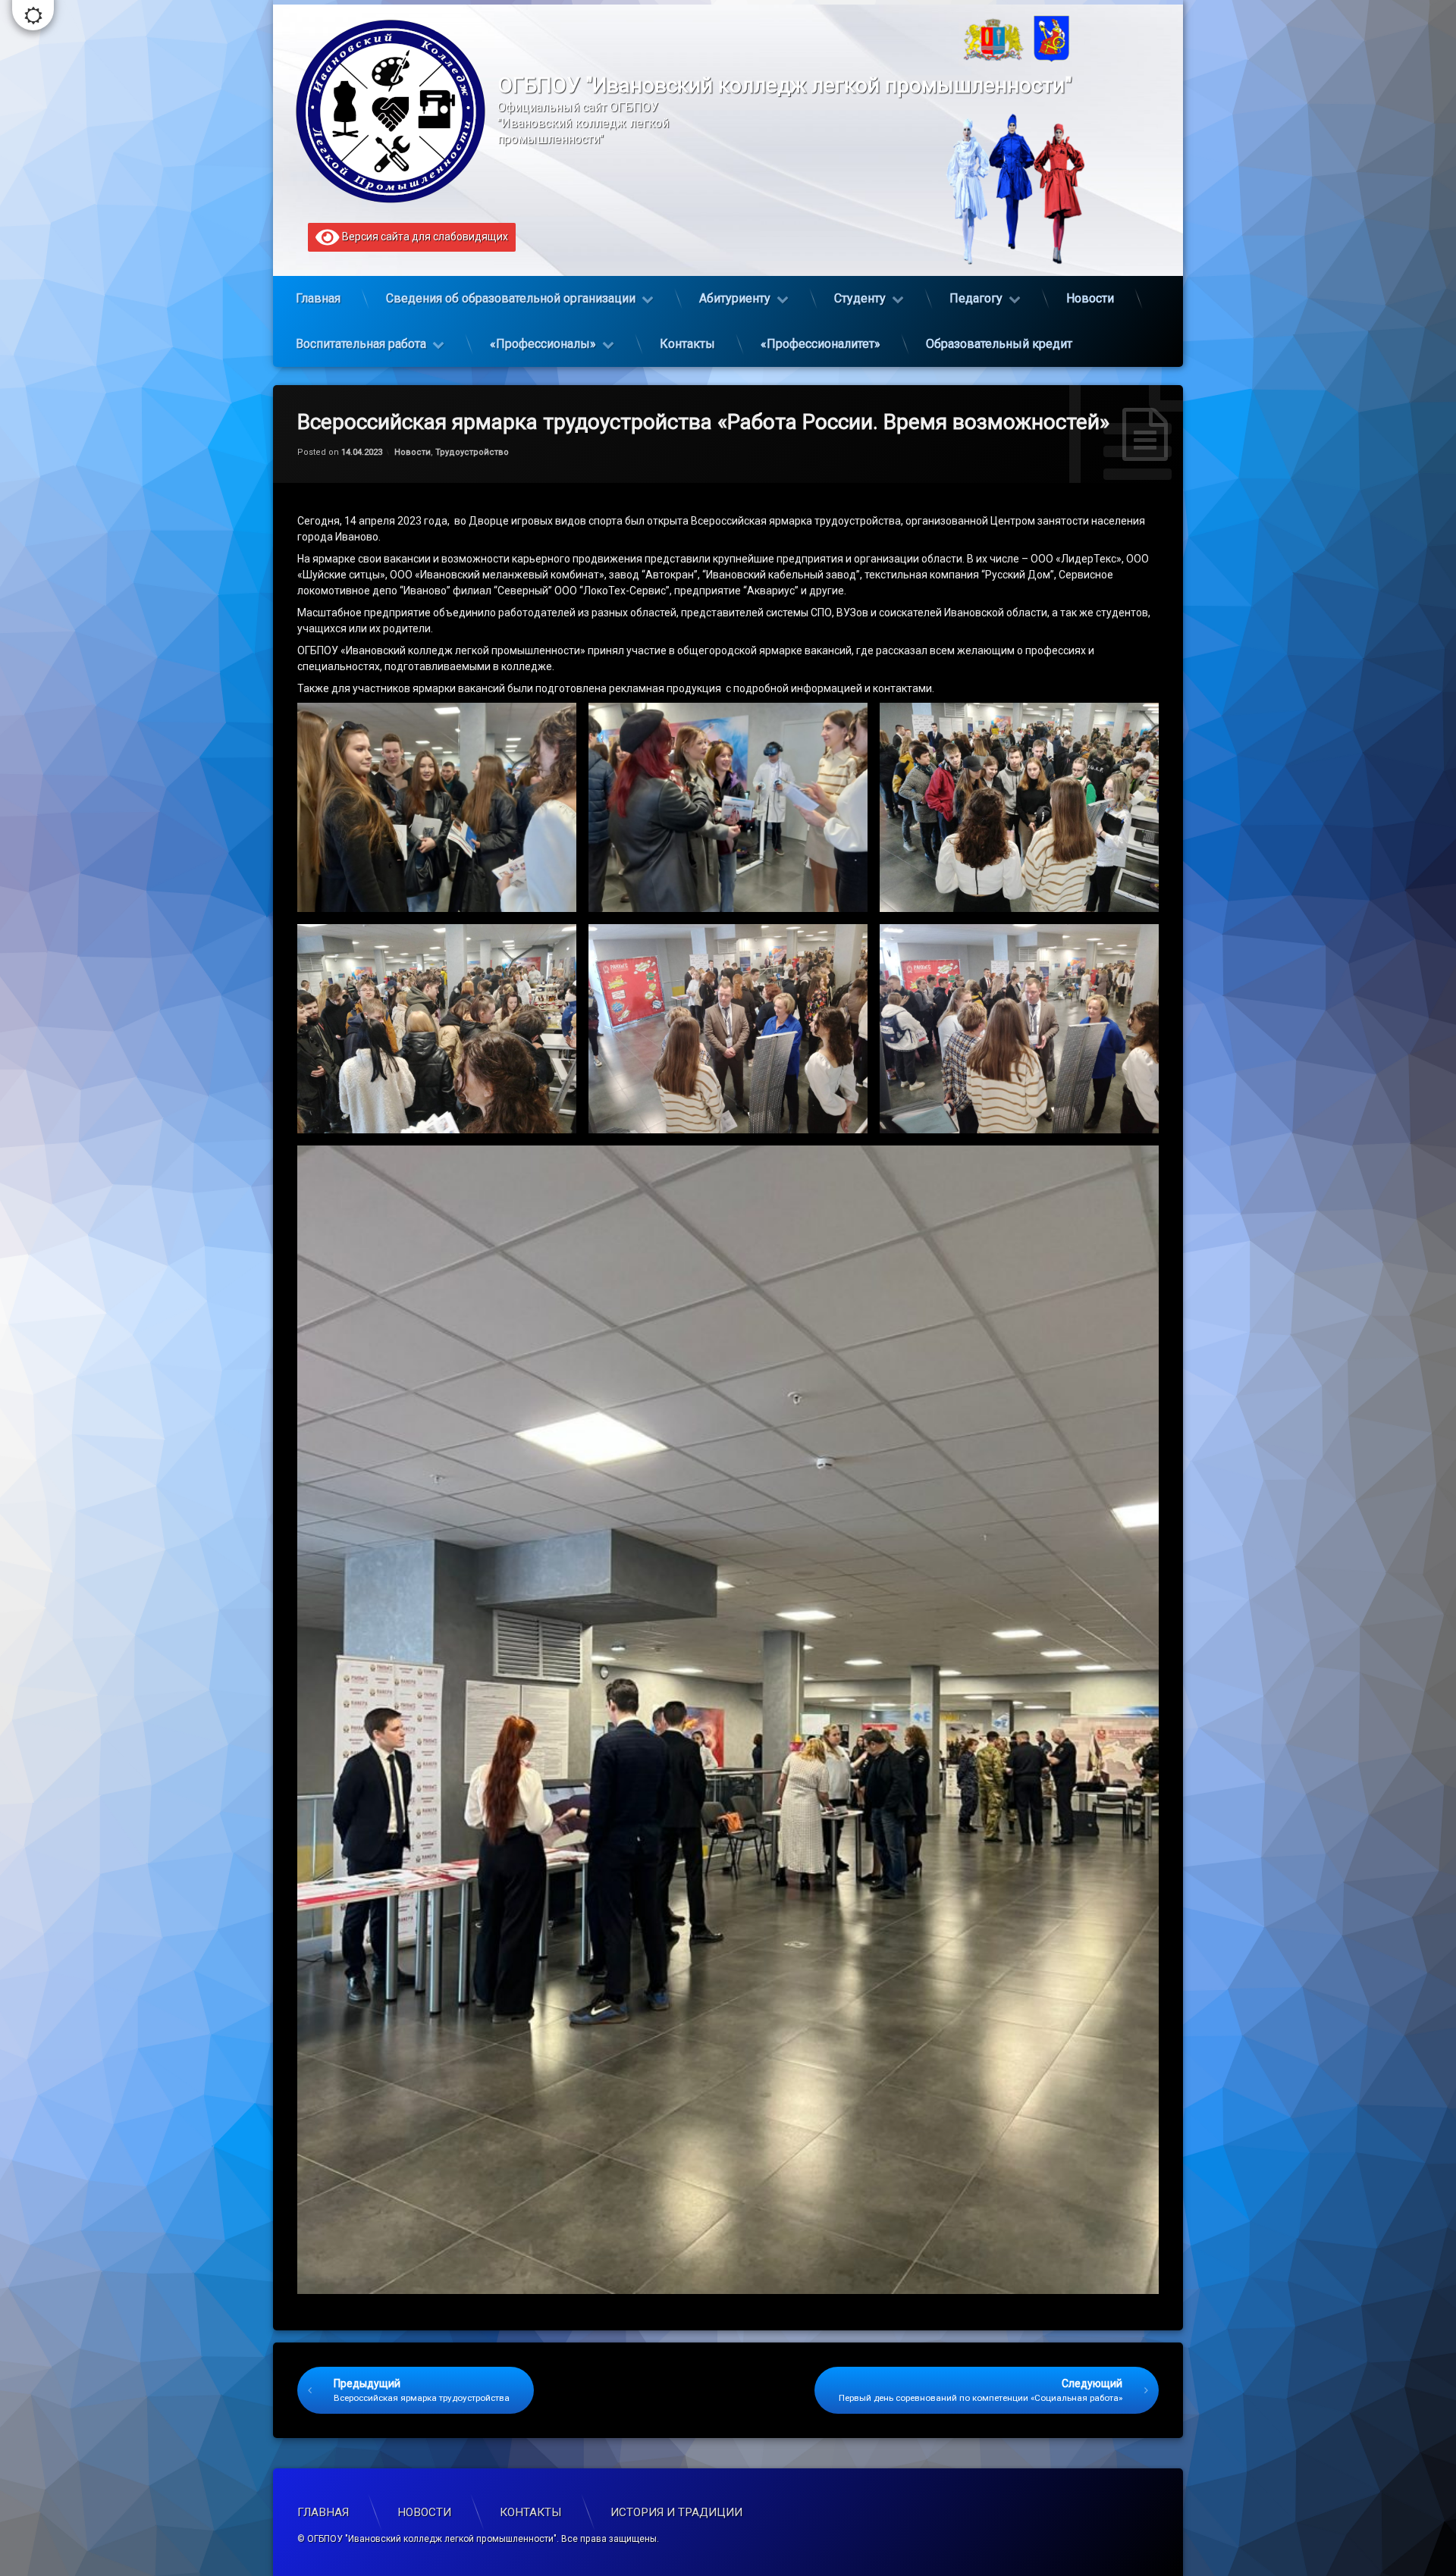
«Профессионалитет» (821, 344)
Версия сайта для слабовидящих (424, 237)
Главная (318, 298)
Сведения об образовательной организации (511, 298)
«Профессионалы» (543, 344)
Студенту (860, 298)
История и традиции (676, 2512)
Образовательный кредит (999, 344)
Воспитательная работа (361, 344)
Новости (1090, 298)
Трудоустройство (472, 452)
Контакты (687, 344)
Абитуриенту (735, 298)
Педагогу (976, 298)
